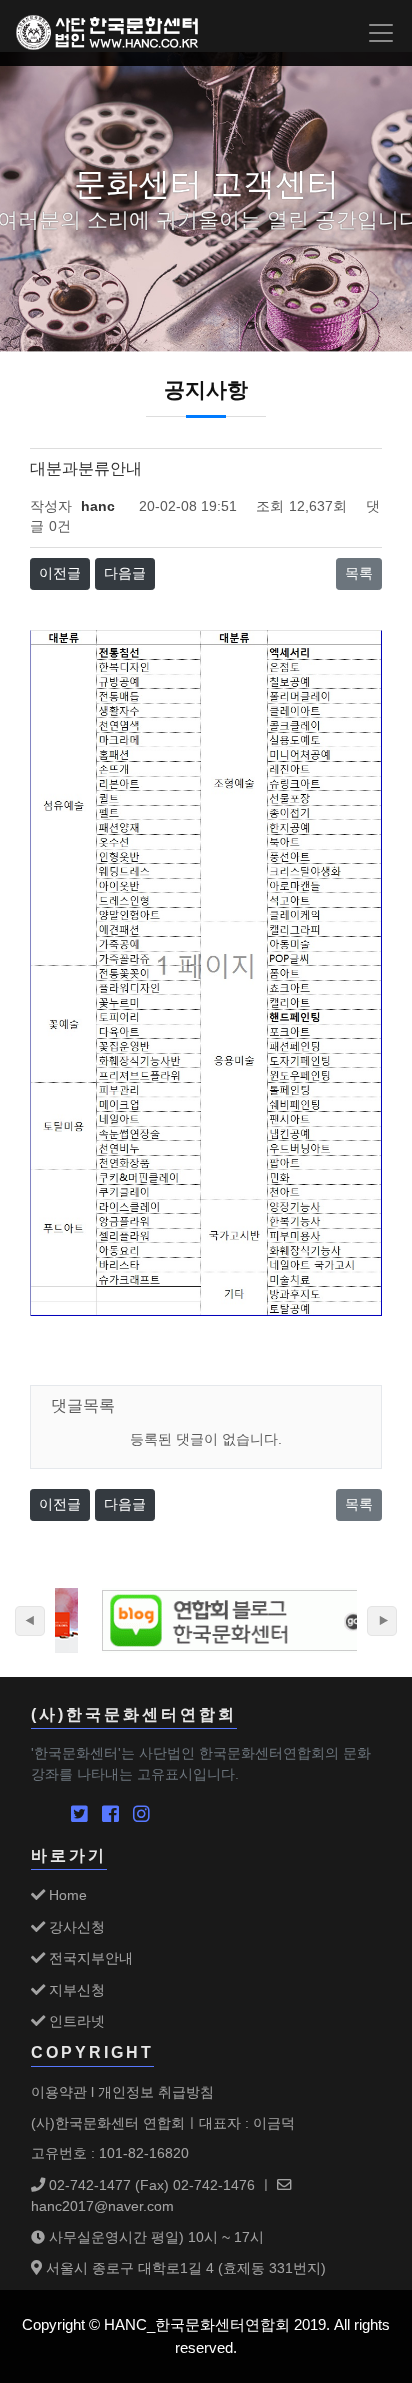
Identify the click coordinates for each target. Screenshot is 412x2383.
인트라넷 (75, 2021)
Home (66, 1895)
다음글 (125, 573)
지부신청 (75, 1990)
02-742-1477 (88, 2185)
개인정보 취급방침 (156, 2092)
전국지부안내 (89, 1958)
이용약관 (59, 2092)
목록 (359, 573)
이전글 (60, 573)
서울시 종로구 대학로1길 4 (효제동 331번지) (184, 2268)
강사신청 (75, 1927)
